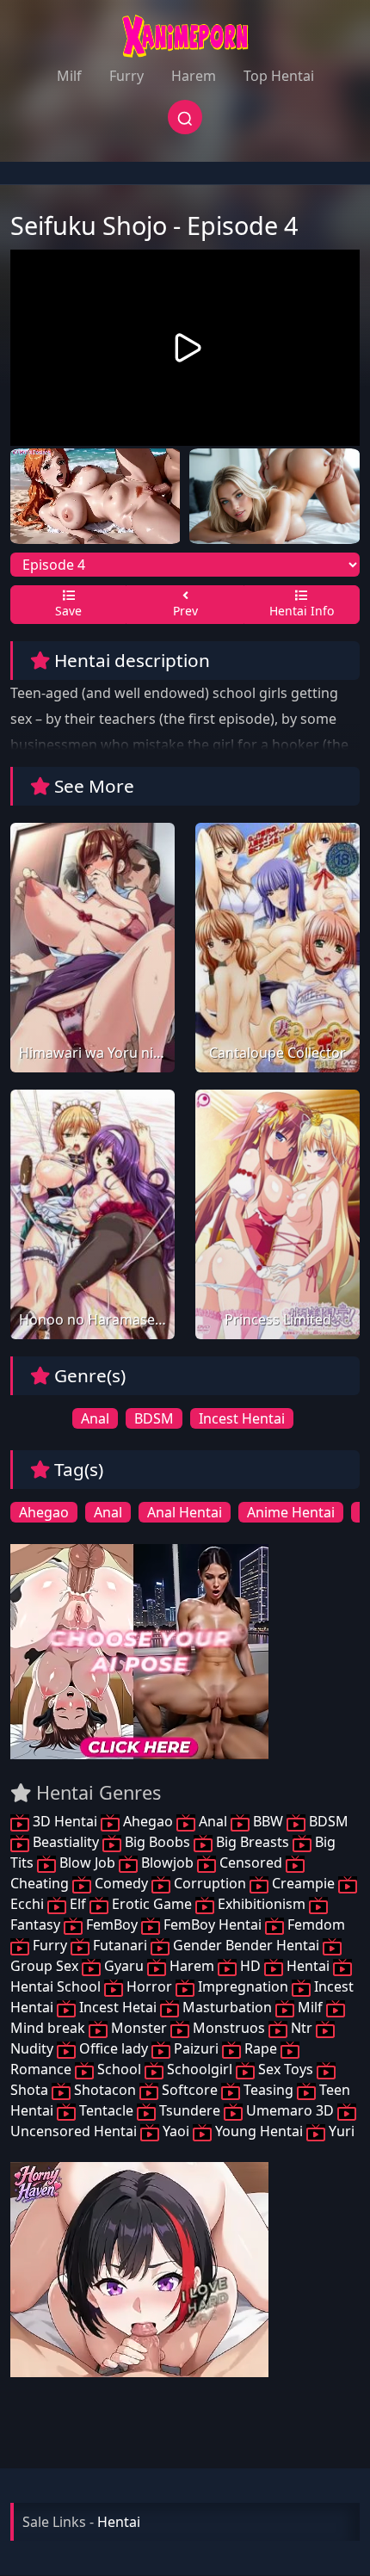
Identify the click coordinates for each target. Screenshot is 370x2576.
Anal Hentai (185, 1512)
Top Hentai (279, 76)
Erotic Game (152, 1904)
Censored (251, 1863)
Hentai (308, 1966)
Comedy (121, 1883)
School (119, 2069)
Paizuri (196, 2048)
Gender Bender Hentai (246, 1945)
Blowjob (167, 1863)
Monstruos (229, 2028)
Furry (126, 76)
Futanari (120, 1945)
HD (250, 1966)
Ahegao (44, 1512)
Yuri (340, 2131)
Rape (261, 2048)
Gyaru (124, 1966)
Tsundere (190, 2110)
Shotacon (105, 2090)
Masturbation (227, 2007)
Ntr (302, 2028)
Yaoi (176, 2131)
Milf (69, 76)
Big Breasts (253, 1842)
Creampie (303, 1883)
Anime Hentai (291, 1512)
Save (68, 611)
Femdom (314, 1924)
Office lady (114, 2048)
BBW (268, 1821)
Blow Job (87, 1863)
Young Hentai (259, 2131)
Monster (139, 2028)
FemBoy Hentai (213, 1924)
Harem (194, 76)
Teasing (268, 2090)
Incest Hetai (118, 2007)
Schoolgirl (200, 2069)
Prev (185, 611)
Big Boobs (157, 1842)
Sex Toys (286, 2069)
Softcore (190, 2090)
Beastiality (66, 1842)
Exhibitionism (262, 1904)
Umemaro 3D (290, 2110)
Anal (95, 1418)
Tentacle (106, 2110)
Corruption (210, 1883)
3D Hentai (65, 1821)
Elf (78, 1904)
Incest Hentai (242, 1418)
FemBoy (112, 1924)
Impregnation (243, 1986)
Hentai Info (302, 611)
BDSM (154, 1418)
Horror (149, 1986)
